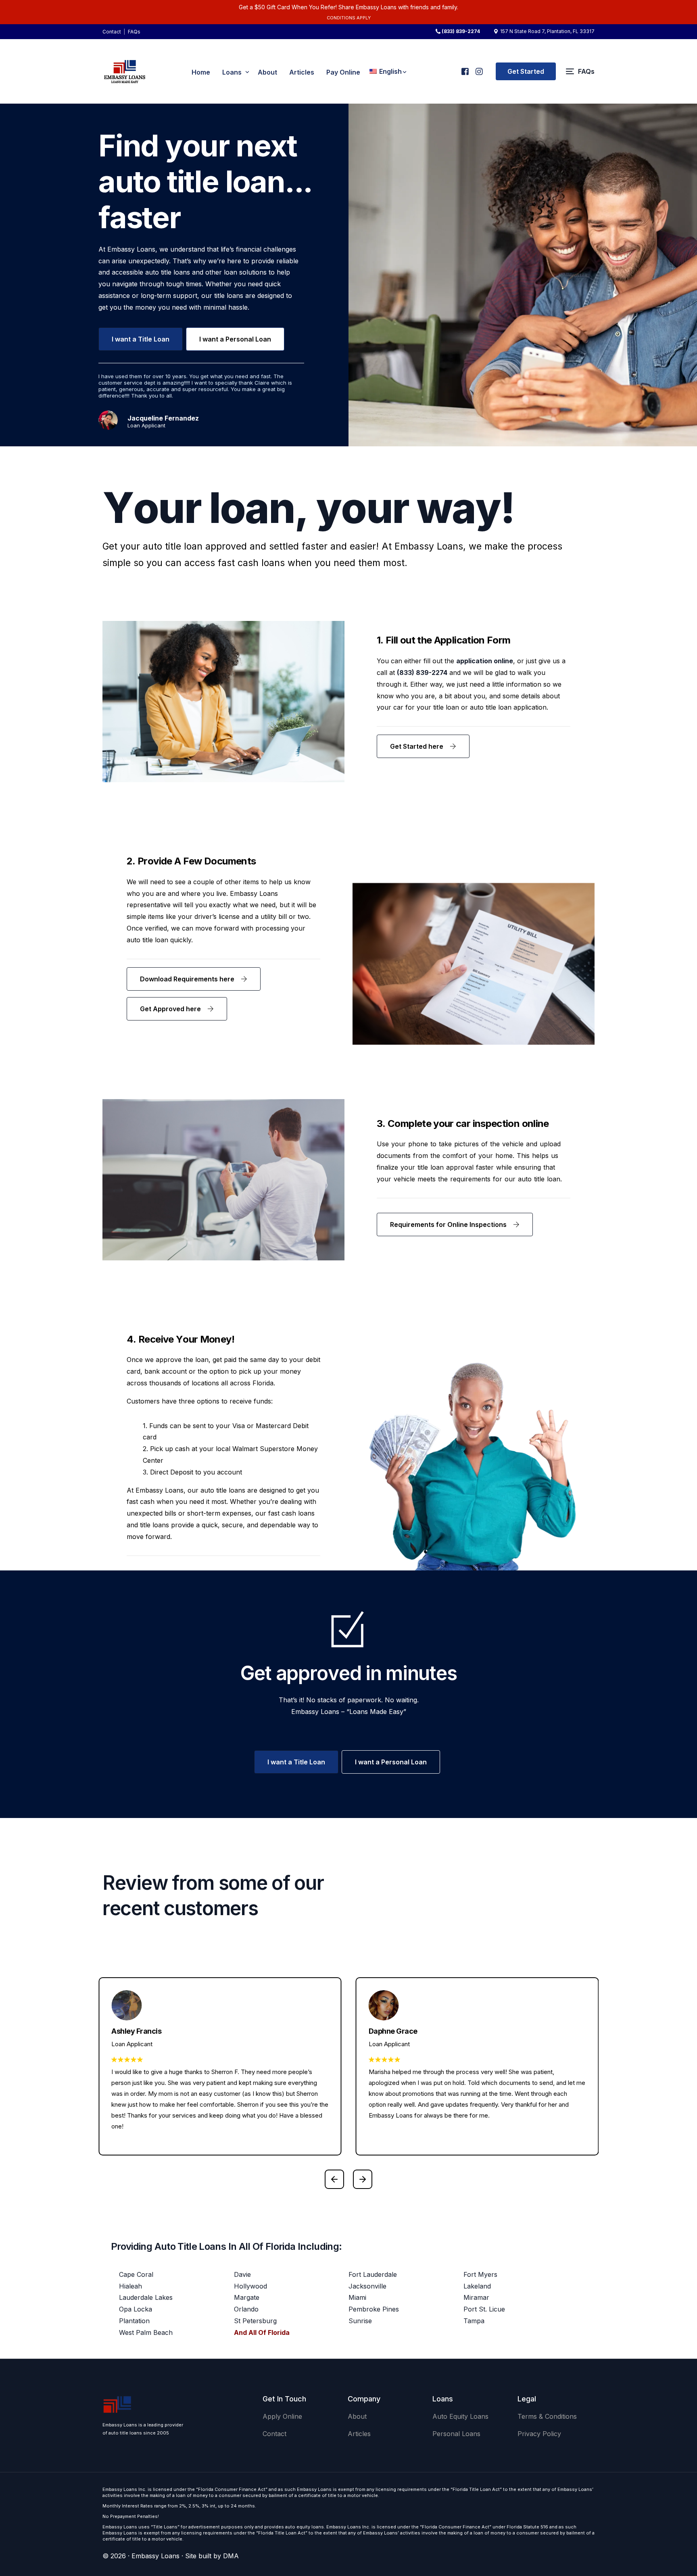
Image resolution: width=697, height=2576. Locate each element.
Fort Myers (480, 2274)
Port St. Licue (484, 2309)
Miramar (476, 2297)
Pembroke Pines (374, 2309)
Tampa (474, 2321)
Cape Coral (136, 2274)
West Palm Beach (146, 2332)
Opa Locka (136, 2309)
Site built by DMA (212, 2556)
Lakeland (477, 2286)
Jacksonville (367, 2286)
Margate (247, 2297)
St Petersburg (255, 2321)
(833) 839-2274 (461, 31)
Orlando (246, 2309)
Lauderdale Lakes (146, 2297)
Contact (112, 32)
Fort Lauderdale (373, 2274)
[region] (105, 2513)
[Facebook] (464, 68)
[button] (334, 2179)
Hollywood (250, 2286)
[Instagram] (479, 68)
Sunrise (360, 2321)
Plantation (134, 2321)
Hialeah (130, 2286)
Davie (242, 2274)
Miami (357, 2297)
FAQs (134, 32)
